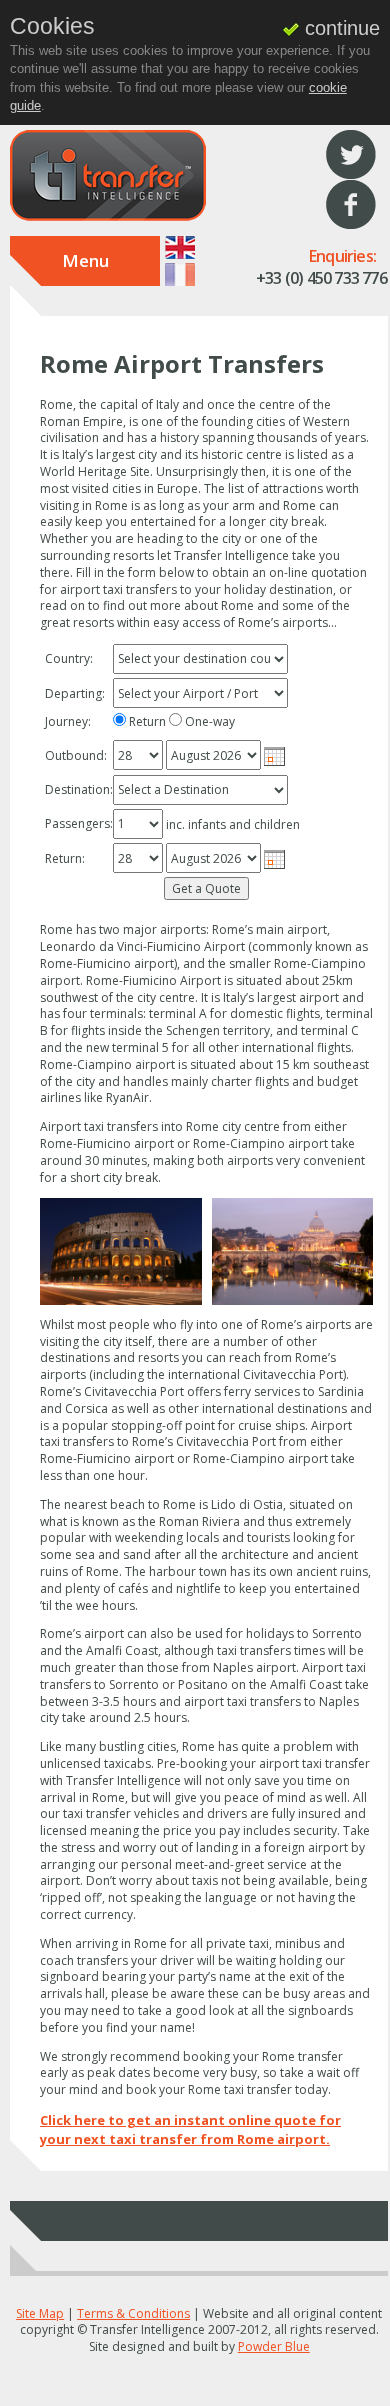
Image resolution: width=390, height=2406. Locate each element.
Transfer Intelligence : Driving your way (108, 175)
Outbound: (76, 756)
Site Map (40, 2313)
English (180, 247)
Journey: (68, 722)
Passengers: (77, 824)
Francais (180, 274)
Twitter (351, 155)
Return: (65, 859)
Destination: (77, 790)
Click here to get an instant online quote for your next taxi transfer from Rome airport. (190, 2129)
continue (339, 28)
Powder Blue (274, 2346)
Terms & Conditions (133, 2313)
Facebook (351, 205)
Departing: (75, 694)
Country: (69, 659)
